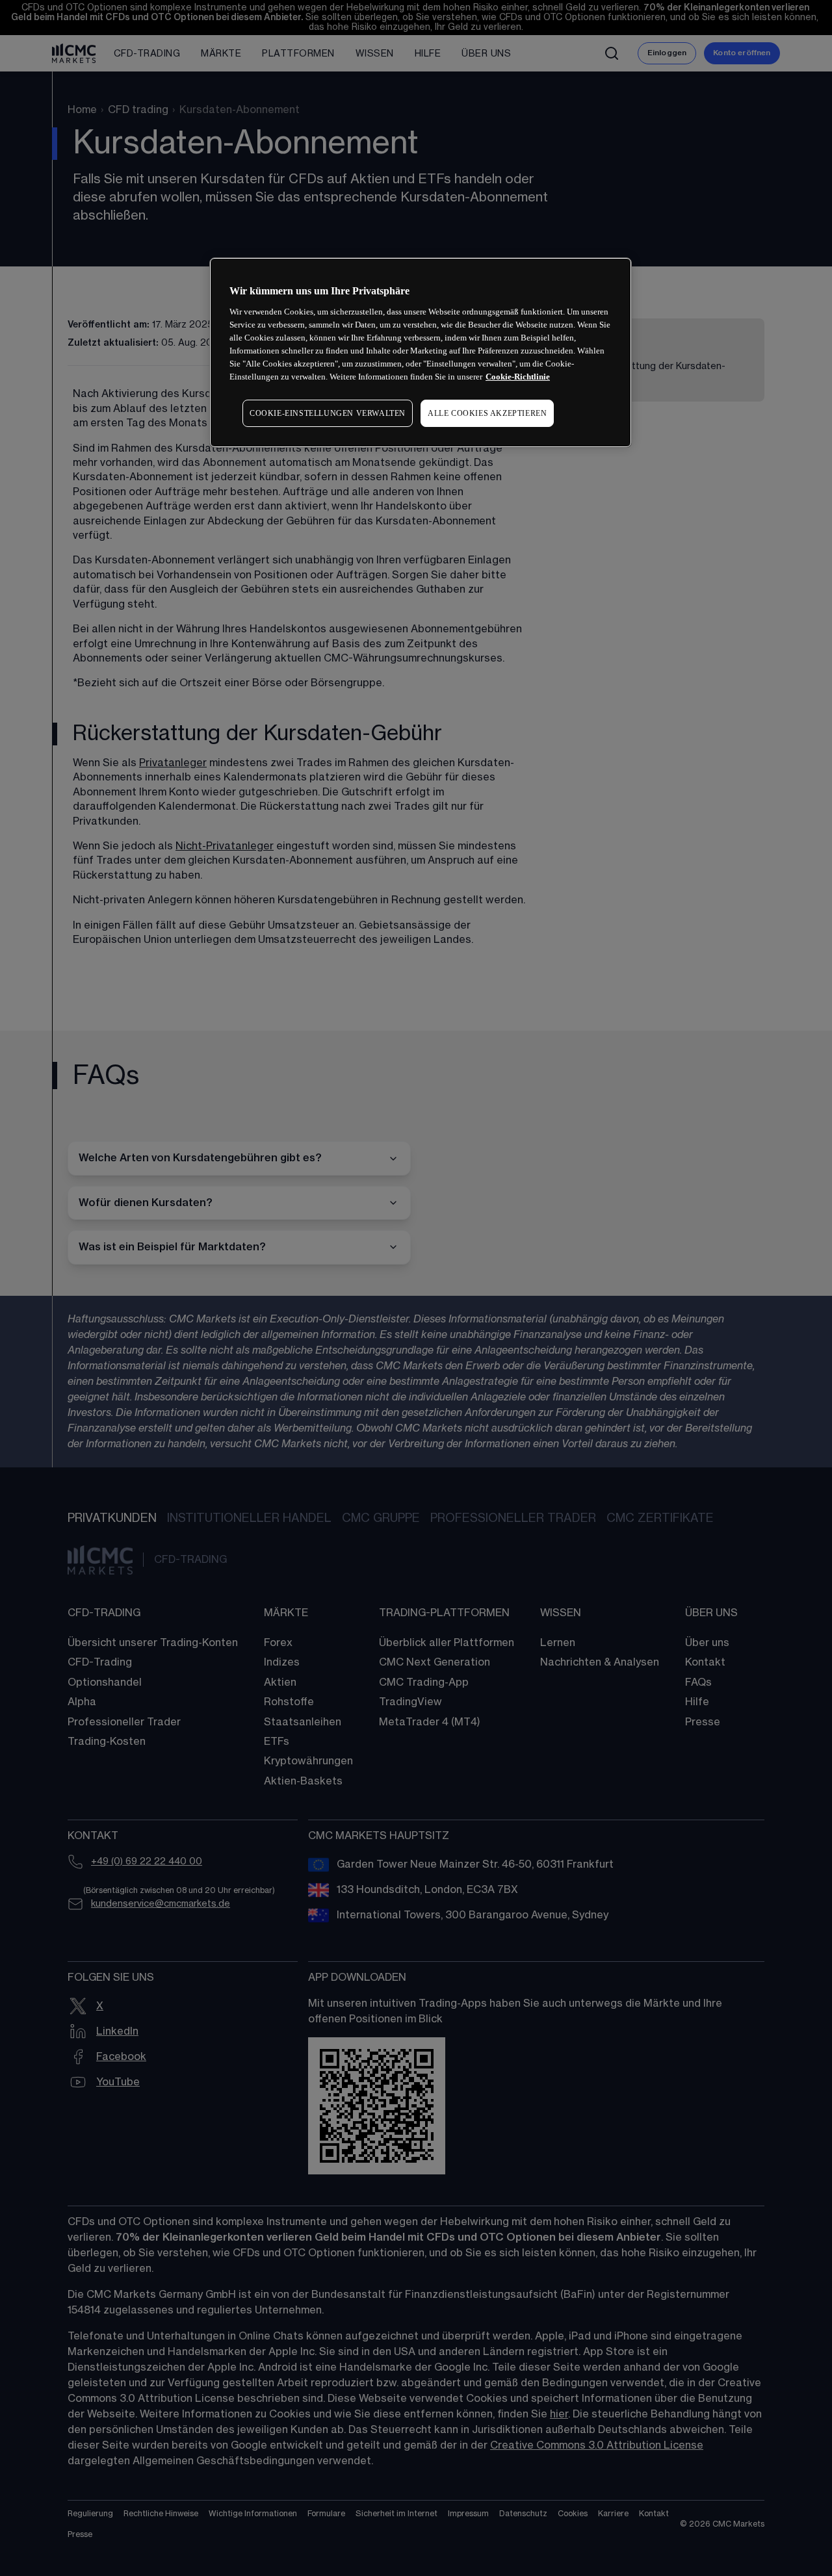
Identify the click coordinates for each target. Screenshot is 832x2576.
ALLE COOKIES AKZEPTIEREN (487, 413)
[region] (421, 353)
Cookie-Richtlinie (518, 377)
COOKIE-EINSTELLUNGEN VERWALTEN (328, 413)
